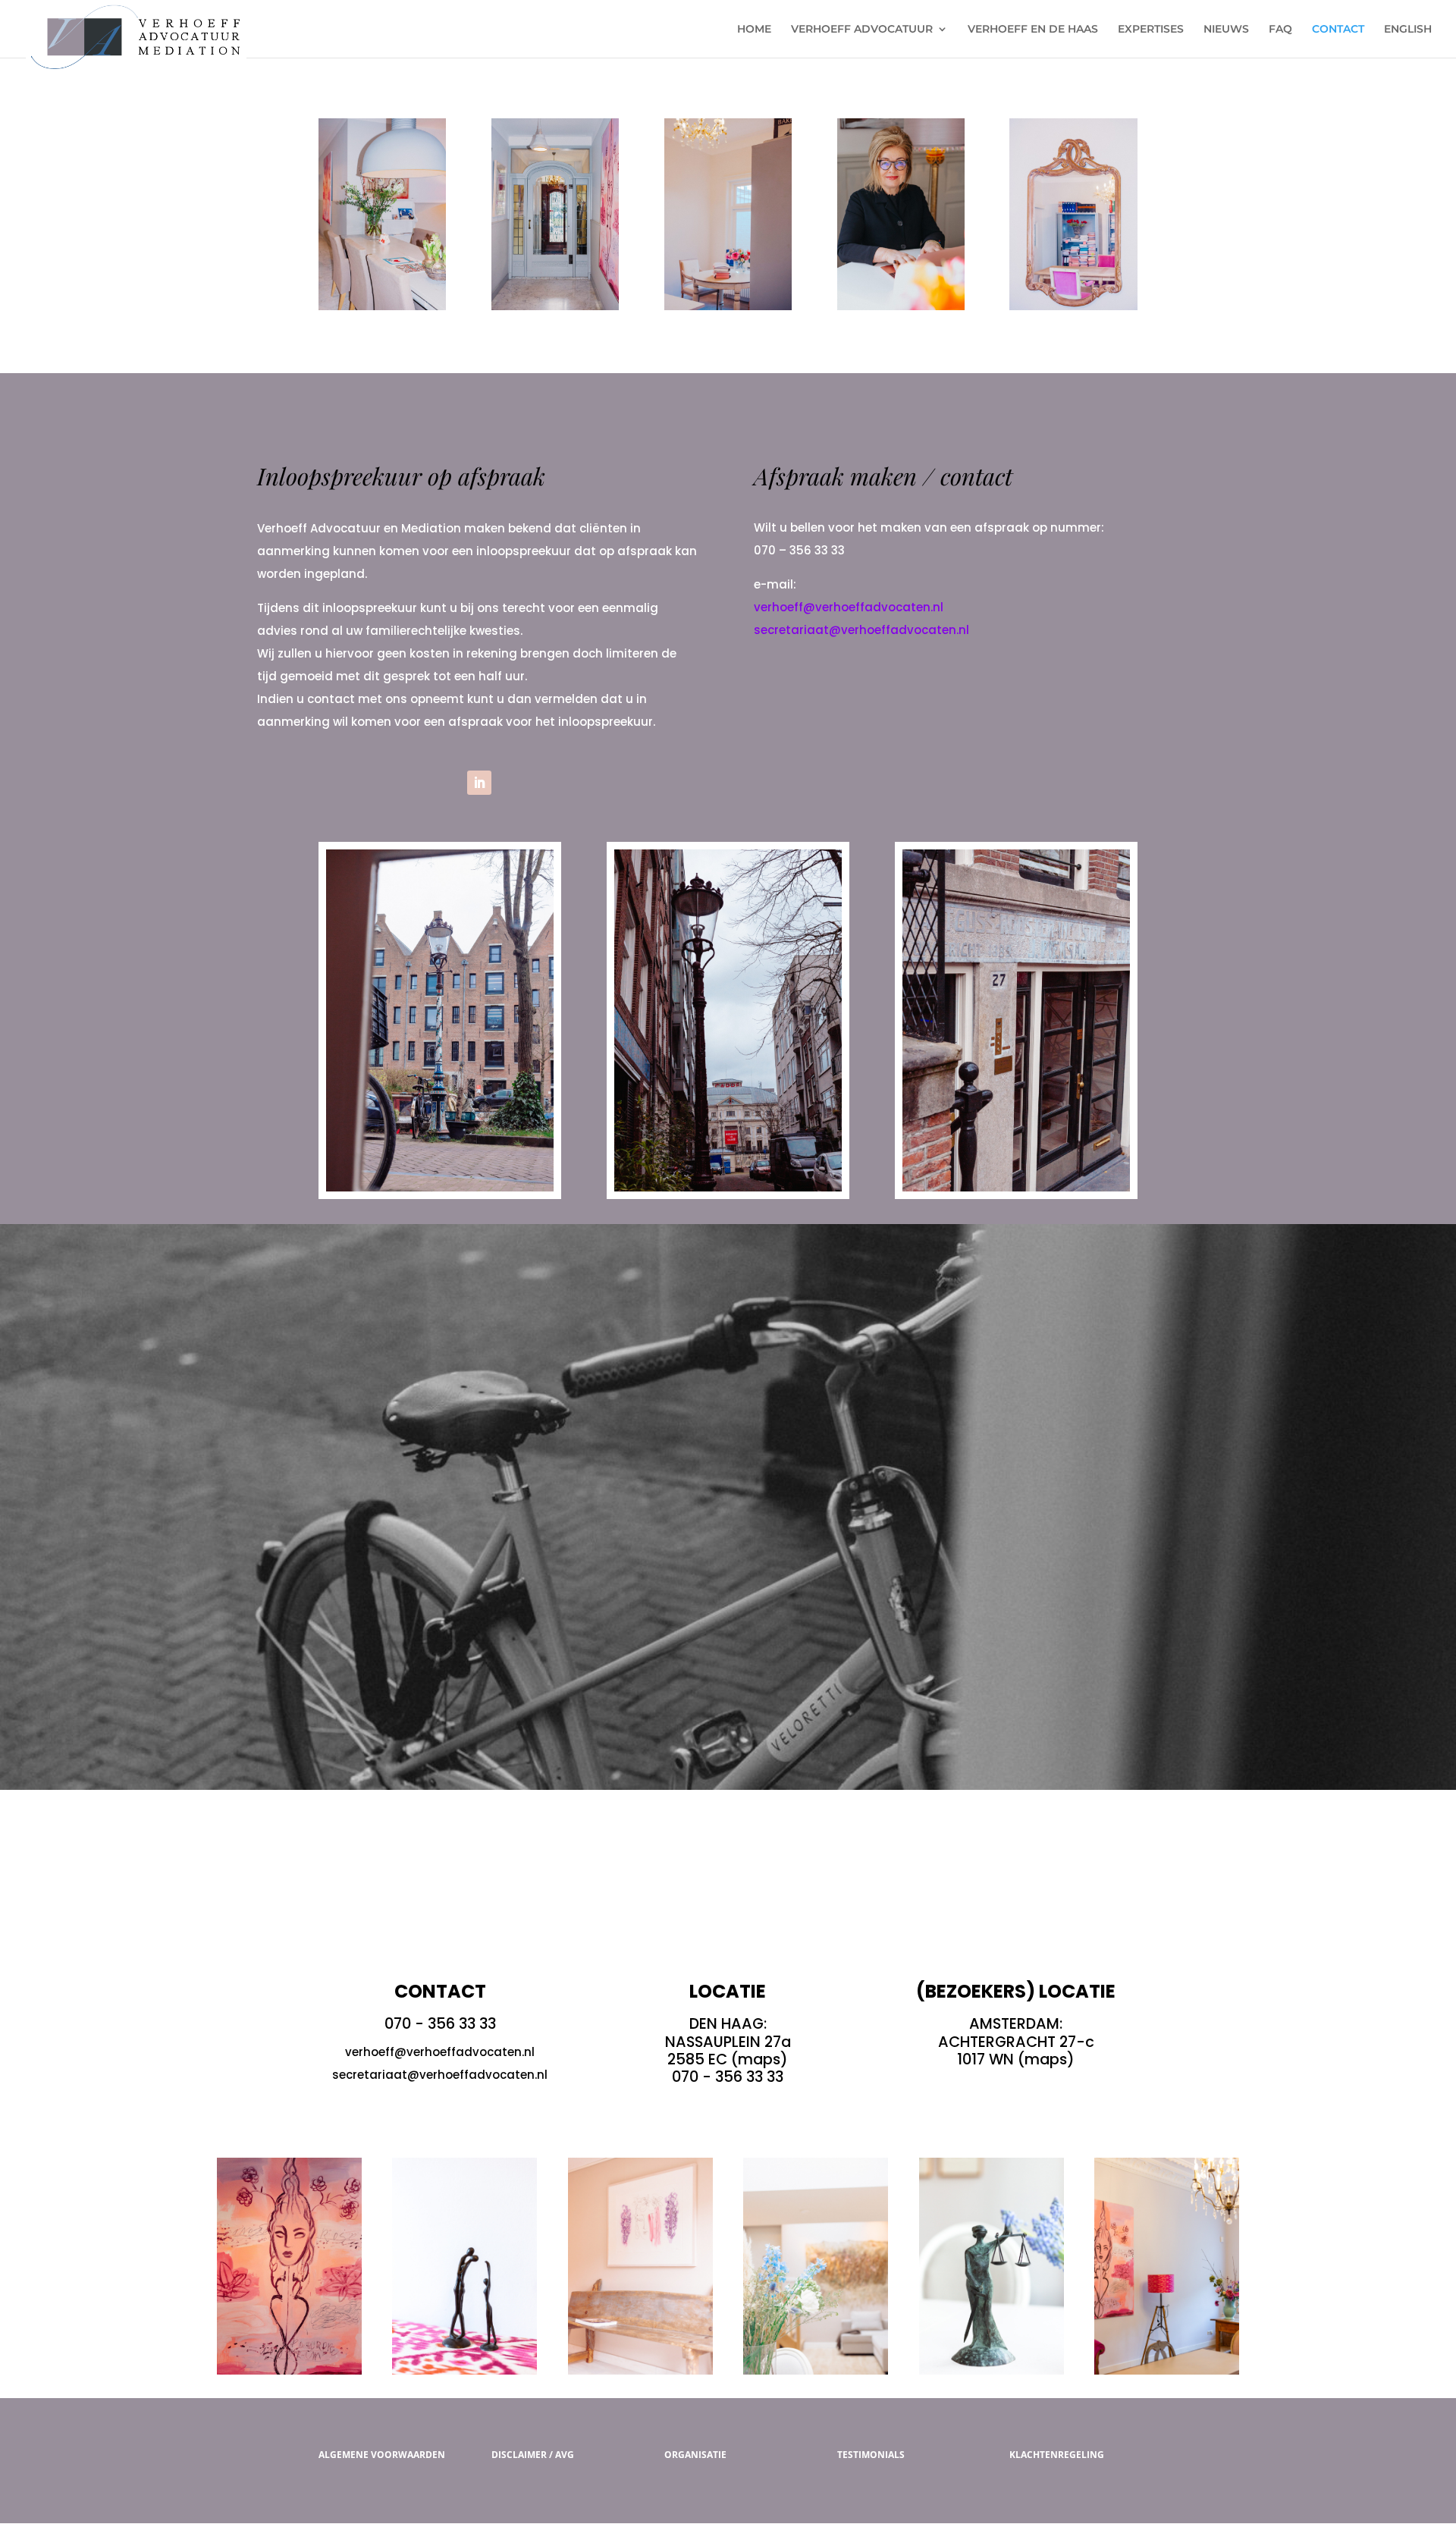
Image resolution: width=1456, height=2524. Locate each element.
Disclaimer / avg (533, 2455)
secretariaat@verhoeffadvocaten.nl (861, 630)
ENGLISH (1408, 30)
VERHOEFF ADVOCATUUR (862, 30)
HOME (754, 30)
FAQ (1280, 30)
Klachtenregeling (1057, 2455)
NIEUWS (1226, 30)
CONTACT (1338, 30)
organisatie (695, 2455)
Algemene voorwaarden (382, 2455)
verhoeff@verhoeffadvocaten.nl (849, 607)
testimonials (871, 2455)
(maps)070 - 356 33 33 (730, 2068)
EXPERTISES (1151, 30)
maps (1046, 2059)
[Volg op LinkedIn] (479, 783)
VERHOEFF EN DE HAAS (1033, 30)
